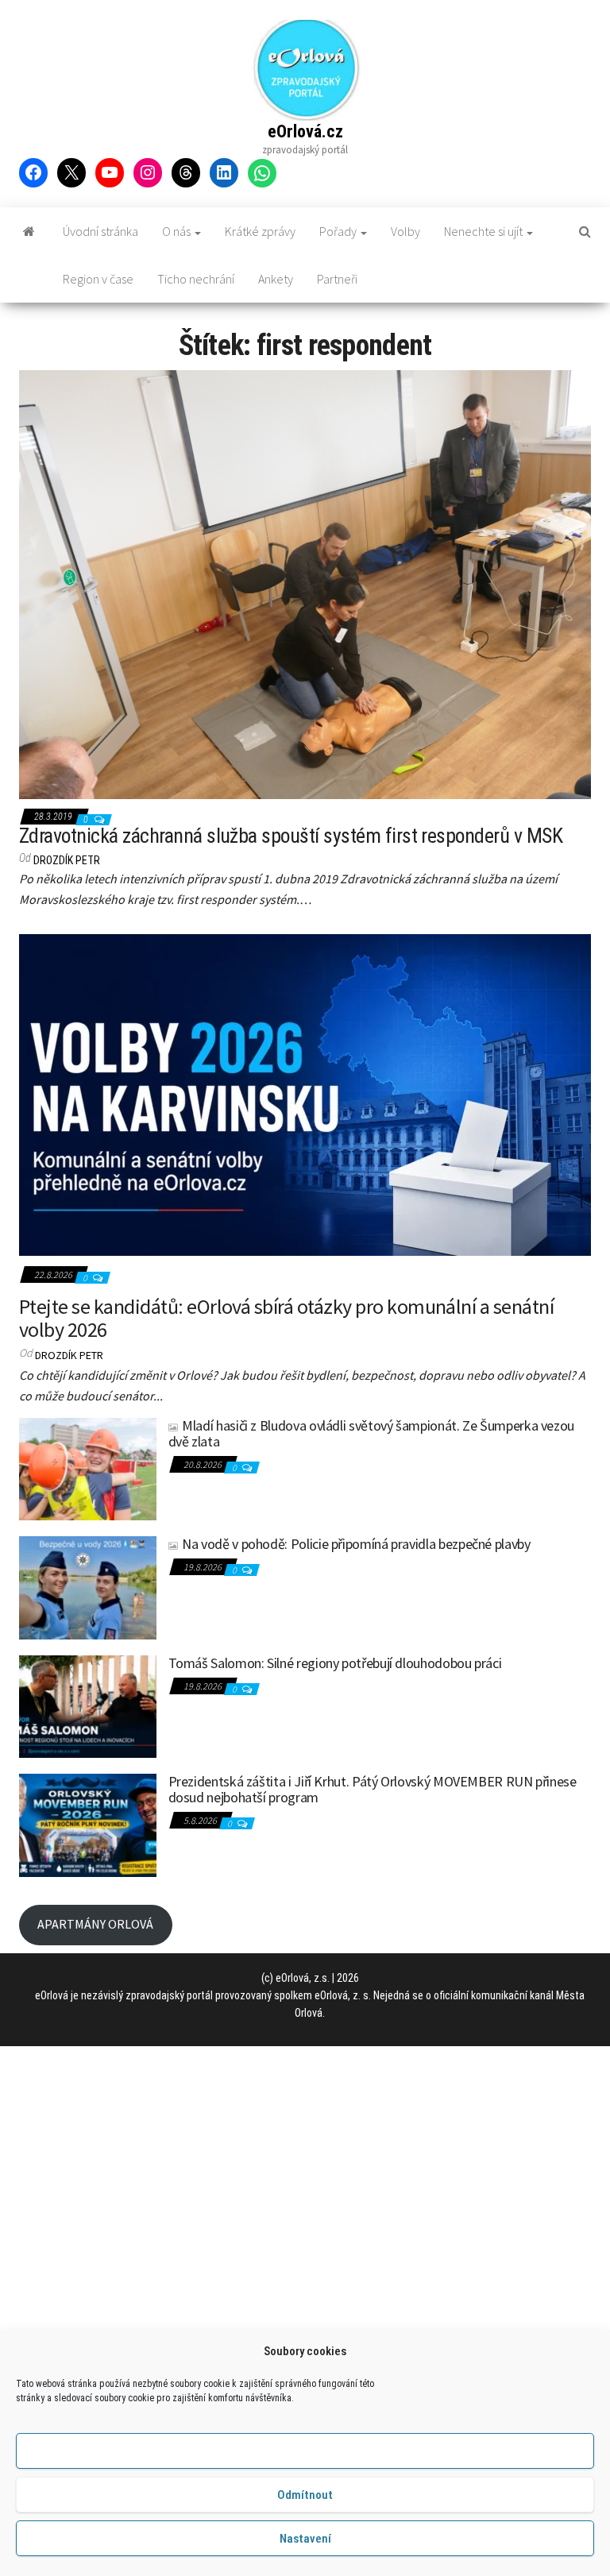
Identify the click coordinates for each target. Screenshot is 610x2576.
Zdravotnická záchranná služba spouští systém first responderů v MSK (291, 836)
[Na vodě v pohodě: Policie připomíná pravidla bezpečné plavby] (88, 1586)
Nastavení (305, 2539)
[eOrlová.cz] (29, 231)
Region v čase (98, 279)
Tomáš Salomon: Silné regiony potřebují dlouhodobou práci (335, 1663)
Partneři (337, 279)
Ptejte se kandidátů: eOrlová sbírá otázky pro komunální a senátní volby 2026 (286, 1318)
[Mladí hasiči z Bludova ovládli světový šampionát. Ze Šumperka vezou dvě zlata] (88, 1468)
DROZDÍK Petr (67, 860)
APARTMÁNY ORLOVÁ (95, 1924)
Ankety (276, 279)
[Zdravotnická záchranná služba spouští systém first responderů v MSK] (305, 584)
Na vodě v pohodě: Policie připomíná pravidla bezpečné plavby (356, 1544)
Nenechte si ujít (485, 231)
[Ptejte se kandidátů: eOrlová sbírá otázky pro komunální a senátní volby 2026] (305, 1093)
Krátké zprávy (260, 231)
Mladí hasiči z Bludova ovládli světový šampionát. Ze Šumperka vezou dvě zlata (372, 1433)
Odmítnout (305, 2495)
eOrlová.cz (305, 131)
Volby (405, 231)
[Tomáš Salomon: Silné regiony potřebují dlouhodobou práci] (88, 1705)
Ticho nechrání (196, 279)
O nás (178, 231)
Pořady (339, 231)
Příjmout (305, 2451)
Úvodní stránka (100, 231)
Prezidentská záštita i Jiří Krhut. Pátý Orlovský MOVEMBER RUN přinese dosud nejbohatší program (373, 1789)
